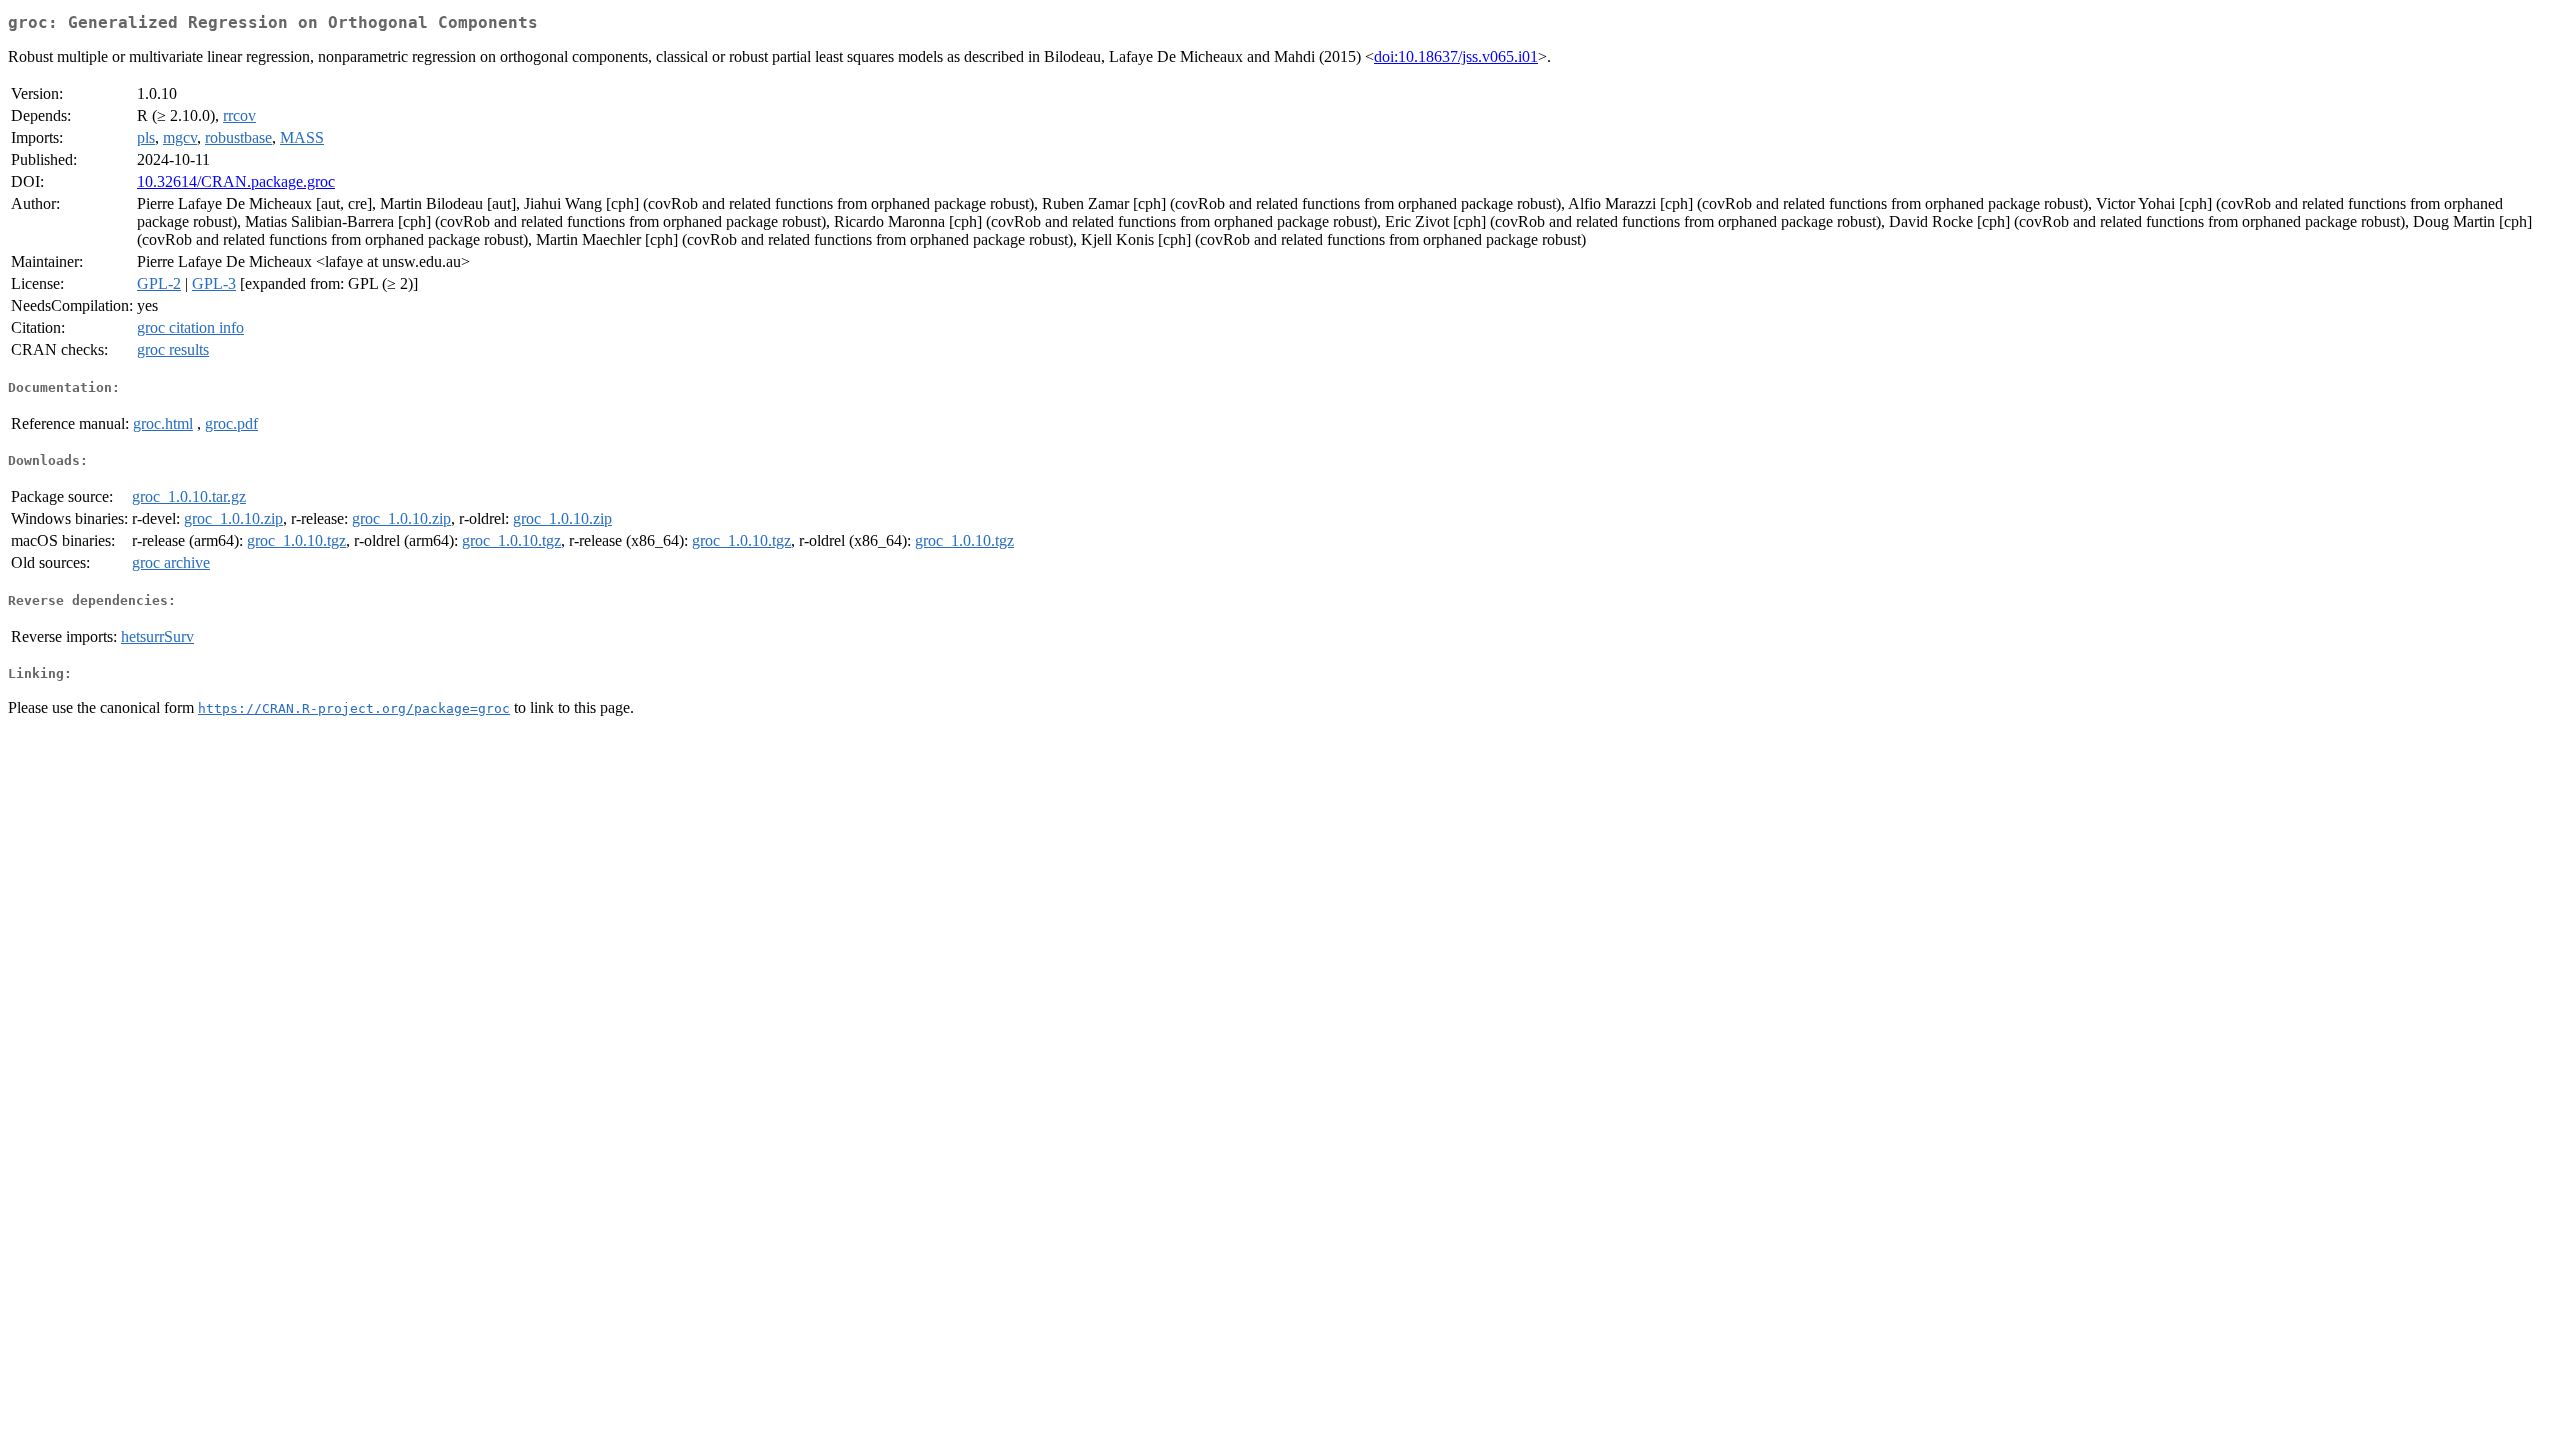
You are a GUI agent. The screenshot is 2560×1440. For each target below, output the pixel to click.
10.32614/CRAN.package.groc (236, 181)
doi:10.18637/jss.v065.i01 (1456, 56)
